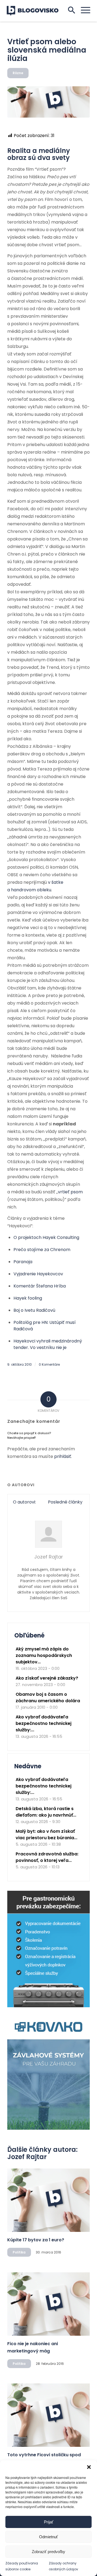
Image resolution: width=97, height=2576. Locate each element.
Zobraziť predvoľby (48, 2552)
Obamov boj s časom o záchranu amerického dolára (48, 1698)
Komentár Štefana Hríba (40, 1286)
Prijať (49, 2522)
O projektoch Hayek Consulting (46, 1237)
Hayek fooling (28, 1298)
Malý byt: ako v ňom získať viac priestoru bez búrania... (46, 1835)
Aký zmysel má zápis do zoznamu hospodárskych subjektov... (44, 1655)
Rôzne (18, 73)
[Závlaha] (48, 2128)
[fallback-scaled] (48, 102)
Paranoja (23, 1262)
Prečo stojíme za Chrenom (42, 1250)
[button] (89, 2467)
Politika (19, 2252)
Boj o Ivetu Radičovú (34, 1310)
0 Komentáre (49, 1364)
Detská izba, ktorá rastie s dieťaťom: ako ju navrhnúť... (46, 1812)
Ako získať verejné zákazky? (47, 1678)
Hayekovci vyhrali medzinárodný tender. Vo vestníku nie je (48, 1344)
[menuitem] (83, 10)
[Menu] (83, 10)
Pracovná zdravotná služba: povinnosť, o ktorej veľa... (47, 1857)
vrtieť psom (70, 1192)
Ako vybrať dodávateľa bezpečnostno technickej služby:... (44, 1723)
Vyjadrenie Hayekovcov (38, 1274)
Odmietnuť (48, 2537)
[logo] (36, 11)
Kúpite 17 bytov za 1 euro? (36, 2240)
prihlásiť (63, 1456)
